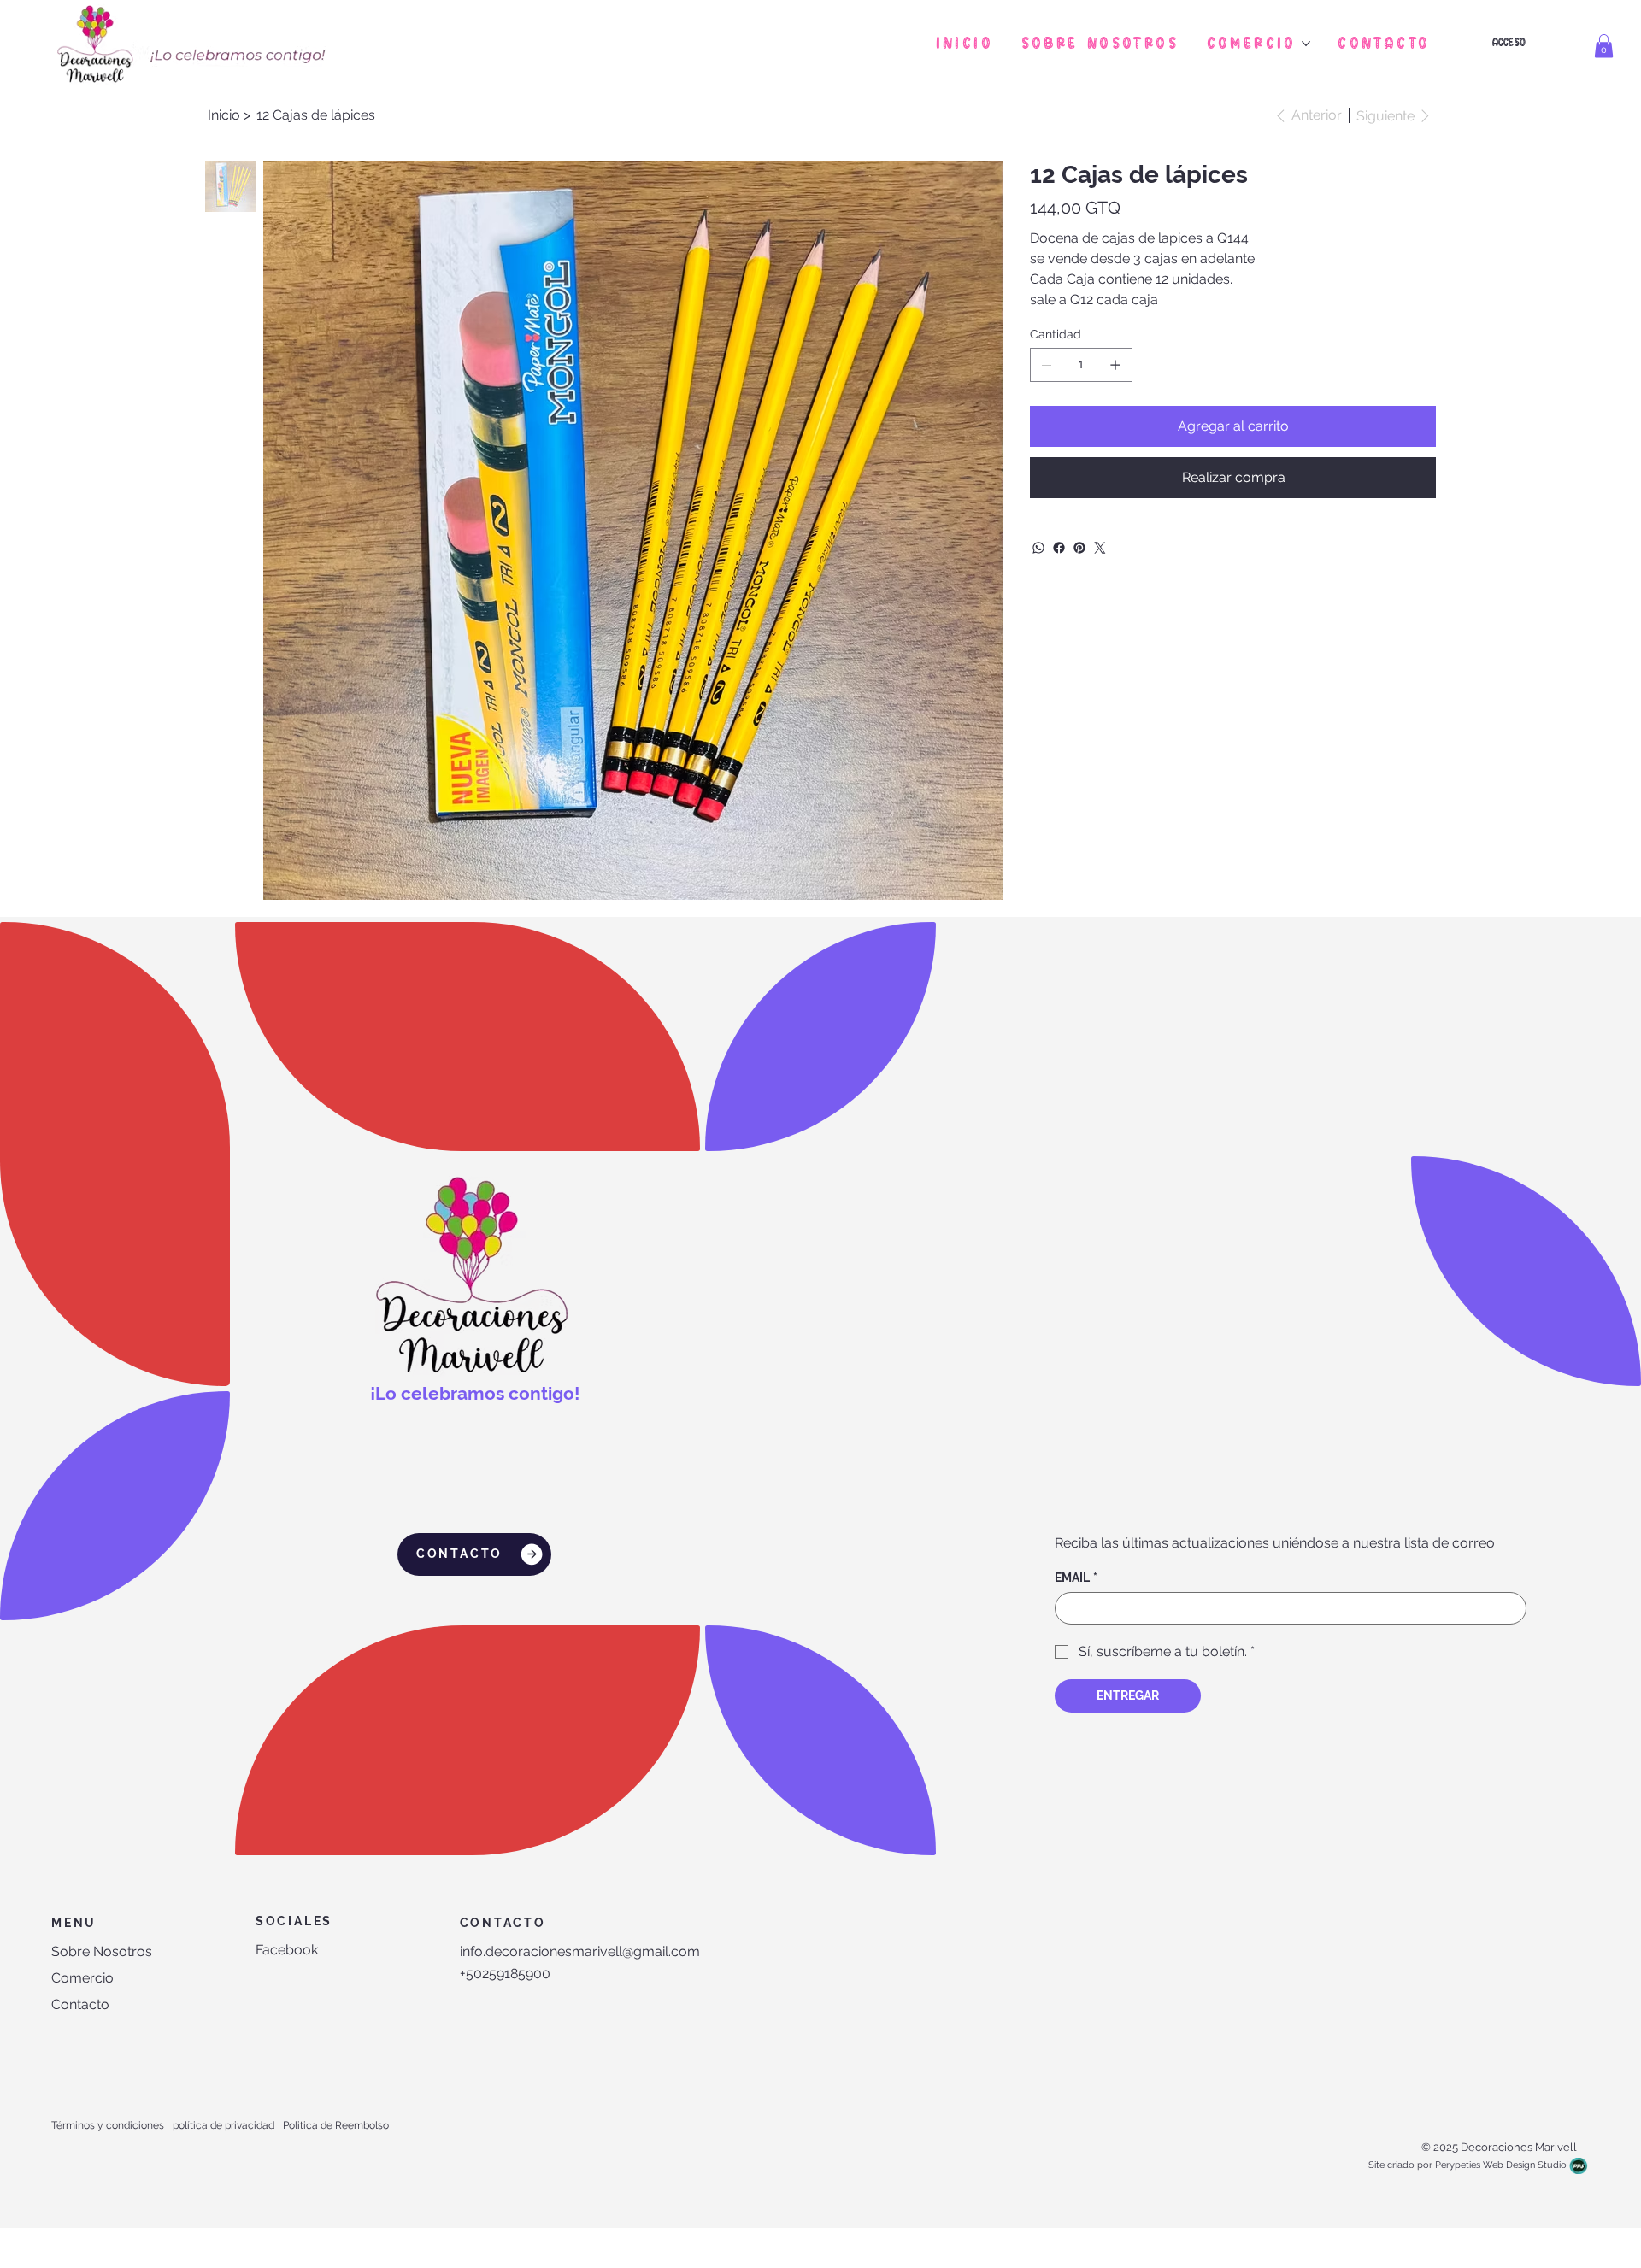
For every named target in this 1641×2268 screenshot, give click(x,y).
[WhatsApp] (1038, 548)
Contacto (80, 2004)
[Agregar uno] (1115, 365)
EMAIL (1076, 1578)
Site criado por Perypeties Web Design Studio (1467, 2165)
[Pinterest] (1079, 548)
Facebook (287, 1950)
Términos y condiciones (108, 2125)
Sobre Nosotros (102, 1951)
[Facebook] (1059, 548)
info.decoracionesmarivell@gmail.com (580, 1951)
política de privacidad (224, 2125)
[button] (1604, 46)
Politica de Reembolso (336, 2125)
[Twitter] (1100, 548)
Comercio (82, 1978)
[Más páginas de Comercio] (1306, 44)
